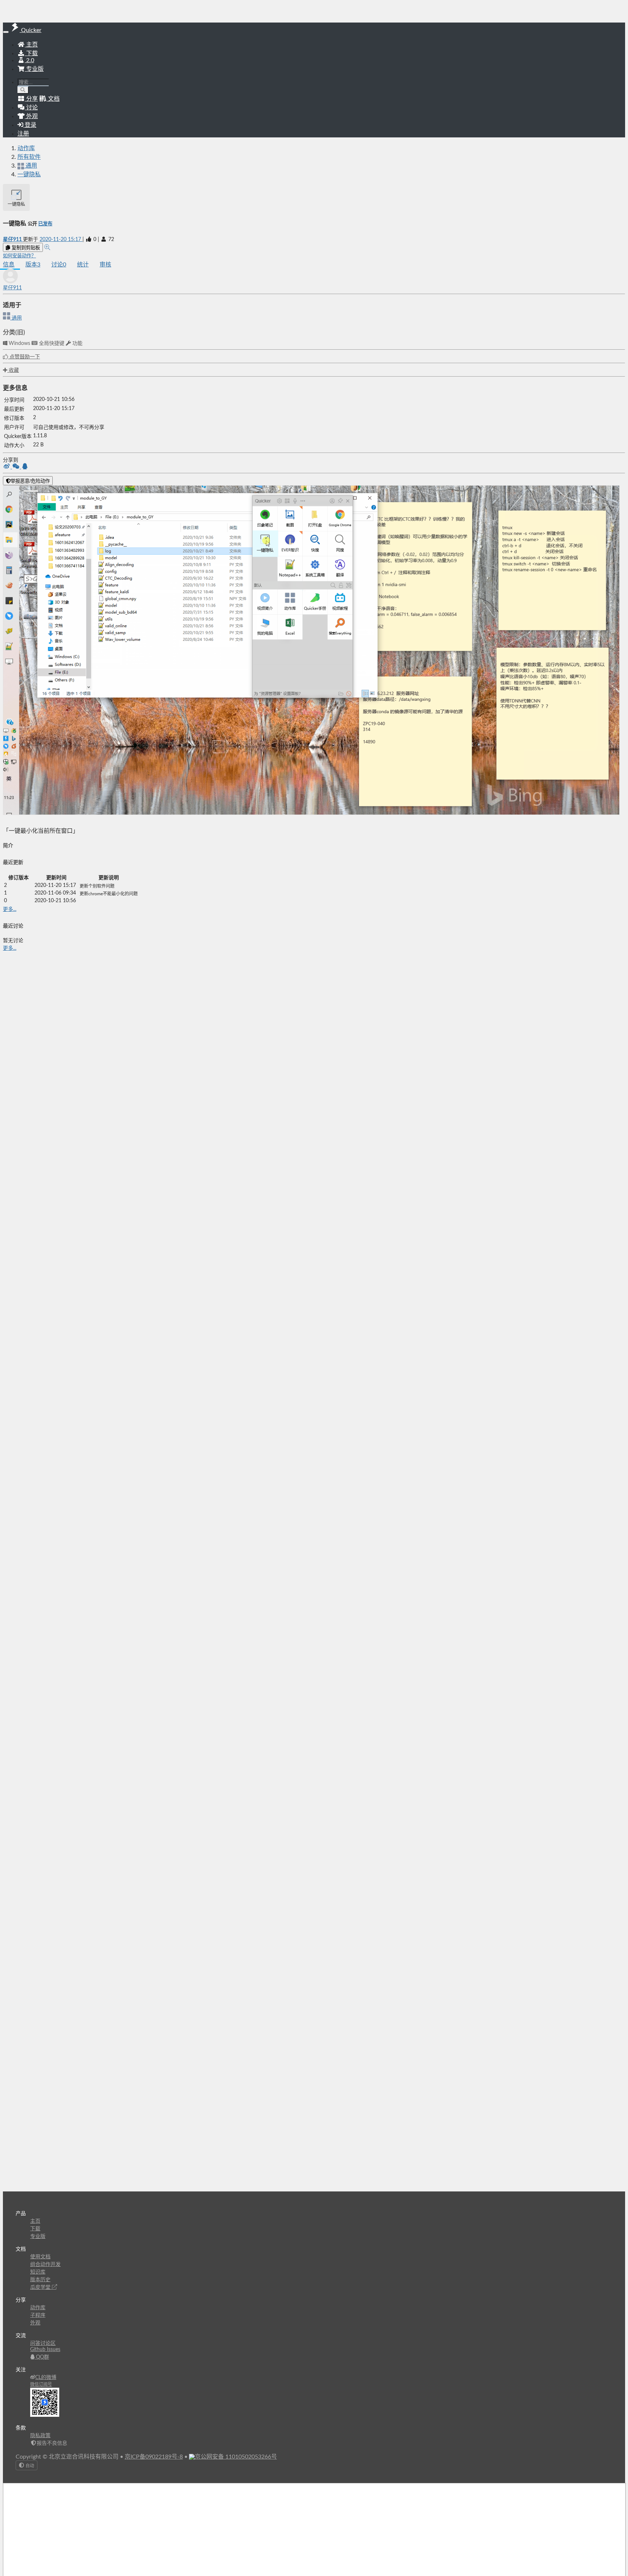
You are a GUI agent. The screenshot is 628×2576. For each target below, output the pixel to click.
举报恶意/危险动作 (30, 481)
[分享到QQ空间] (25, 467)
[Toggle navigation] (6, 32)
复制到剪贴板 (25, 248)
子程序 (38, 2315)
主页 (31, 45)
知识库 (38, 2272)
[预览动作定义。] (47, 248)
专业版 (34, 69)
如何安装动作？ (19, 256)
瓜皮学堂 (41, 2287)
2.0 (29, 60)
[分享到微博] (7, 467)
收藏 (13, 370)
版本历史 (40, 2280)
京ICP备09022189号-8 (154, 2457)
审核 (105, 265)
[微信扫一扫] (17, 467)
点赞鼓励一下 (24, 357)
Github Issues (45, 2350)
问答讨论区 (43, 2343)
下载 (31, 53)
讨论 (59, 265)
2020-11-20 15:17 (61, 240)
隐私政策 (40, 2436)
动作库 (26, 148)
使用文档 (40, 2257)
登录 (30, 125)
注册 (23, 134)
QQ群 (42, 2357)
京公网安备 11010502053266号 (236, 2457)
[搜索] (23, 90)
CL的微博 (46, 2378)
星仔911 (13, 240)
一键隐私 (29, 174)
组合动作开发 (45, 2264)
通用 (16, 318)
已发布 (45, 224)
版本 (33, 265)
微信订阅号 (41, 2384)
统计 (83, 265)
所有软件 (29, 157)
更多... (10, 909)
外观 (35, 2323)
